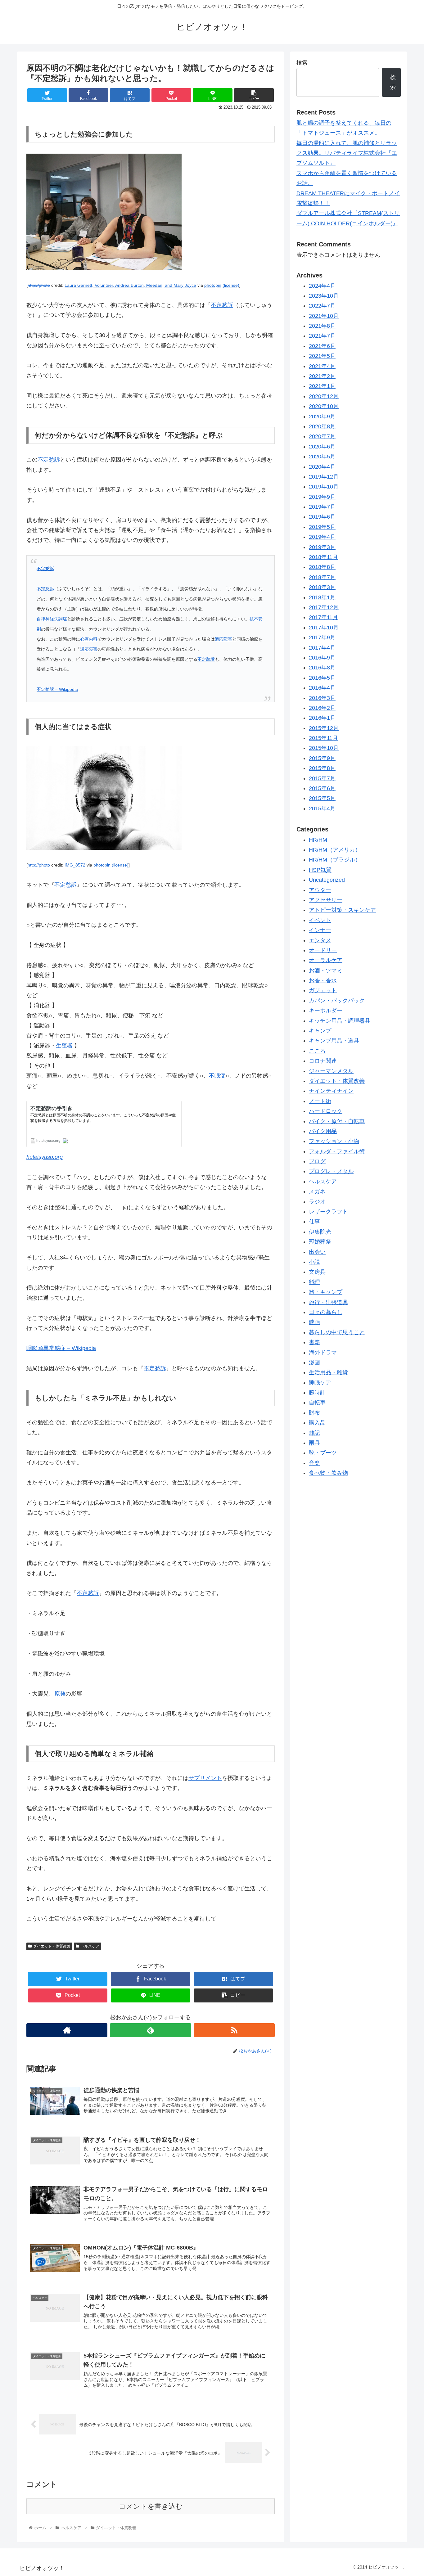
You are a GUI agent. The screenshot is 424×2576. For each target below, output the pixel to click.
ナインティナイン (331, 1091)
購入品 (317, 1423)
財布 (314, 1413)
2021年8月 (322, 326)
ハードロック (326, 1111)
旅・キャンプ (326, 1292)
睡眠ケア (320, 1383)
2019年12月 (324, 477)
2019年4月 (322, 537)
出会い (317, 1252)
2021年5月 (322, 356)
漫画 (314, 1363)
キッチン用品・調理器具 (340, 1021)
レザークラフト (328, 1212)
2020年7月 (322, 437)
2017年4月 (322, 648)
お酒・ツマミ (326, 971)
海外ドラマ (323, 1353)
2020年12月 (324, 397)
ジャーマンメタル (331, 1071)
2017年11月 (323, 618)
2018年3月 (322, 588)
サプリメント (205, 1778)
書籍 (314, 1343)
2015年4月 (322, 809)
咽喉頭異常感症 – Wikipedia (61, 1348)
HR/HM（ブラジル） (335, 860)
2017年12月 (324, 608)
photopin (213, 285)
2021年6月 (322, 346)
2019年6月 (322, 517)
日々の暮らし (326, 1313)
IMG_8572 (75, 865)
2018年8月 (322, 567)
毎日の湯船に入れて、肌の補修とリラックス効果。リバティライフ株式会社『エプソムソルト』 (347, 153)
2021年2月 (322, 376)
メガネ (317, 1192)
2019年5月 (322, 527)
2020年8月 (322, 427)
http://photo (39, 285)
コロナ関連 (323, 1061)
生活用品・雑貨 (328, 1373)
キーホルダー (326, 1011)
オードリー (323, 951)
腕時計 (317, 1393)
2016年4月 (322, 688)
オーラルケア (326, 961)
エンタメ (320, 940)
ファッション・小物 (334, 1142)
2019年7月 (322, 507)
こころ (317, 1051)
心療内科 (89, 639)
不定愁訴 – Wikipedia (57, 689)
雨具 (314, 1443)
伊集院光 (320, 1232)
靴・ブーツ (323, 1453)
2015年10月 (324, 748)
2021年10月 (324, 316)
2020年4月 (322, 467)
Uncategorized (327, 880)
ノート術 (320, 1101)
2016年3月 (322, 698)
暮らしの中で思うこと (337, 1333)
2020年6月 (322, 447)
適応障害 (223, 639)
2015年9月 (322, 759)
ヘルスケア (90, 1946)
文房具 (317, 1272)
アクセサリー (326, 900)
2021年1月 (322, 386)
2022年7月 (322, 306)
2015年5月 (322, 799)
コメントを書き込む (151, 2506)
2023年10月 (324, 296)
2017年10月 (324, 628)
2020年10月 (324, 407)
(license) (231, 285)
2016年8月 (322, 668)
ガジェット (323, 991)
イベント (320, 921)
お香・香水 (323, 981)
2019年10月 (324, 487)
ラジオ (317, 1202)
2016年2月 (322, 708)
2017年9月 (322, 638)
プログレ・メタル (331, 1172)
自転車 (317, 1403)
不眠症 (217, 1076)
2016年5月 (322, 678)
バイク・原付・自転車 (337, 1121)
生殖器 (64, 1046)
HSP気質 (320, 870)
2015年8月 (322, 768)
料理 (314, 1282)
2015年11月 (323, 738)
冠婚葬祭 (320, 1242)
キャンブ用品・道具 (334, 1041)
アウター (320, 890)
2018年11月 (323, 557)
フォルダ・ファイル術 (337, 1152)
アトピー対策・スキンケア (342, 910)
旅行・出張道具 (328, 1302)
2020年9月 (322, 417)
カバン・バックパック (337, 1001)
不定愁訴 (222, 305)
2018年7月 (322, 578)
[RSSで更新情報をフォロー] (234, 2030)
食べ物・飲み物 (328, 1473)
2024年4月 (322, 286)
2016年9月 (322, 658)
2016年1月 (322, 718)
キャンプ (320, 1031)
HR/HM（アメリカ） (335, 850)
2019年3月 (322, 547)
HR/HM (318, 840)
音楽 (314, 1463)
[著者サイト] (67, 2030)
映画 (314, 1322)
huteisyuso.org (45, 1157)
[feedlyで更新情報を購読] (150, 2030)
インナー (320, 930)
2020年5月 (322, 457)
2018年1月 (322, 598)
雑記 (314, 1433)
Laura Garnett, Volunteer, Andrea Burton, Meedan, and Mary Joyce (130, 285)
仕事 (314, 1222)
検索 (302, 63)
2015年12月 (324, 728)
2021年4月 (322, 367)
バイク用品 (323, 1132)
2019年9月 (322, 497)
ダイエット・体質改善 (52, 1946)
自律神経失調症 (52, 619)
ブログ (317, 1162)
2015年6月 (322, 789)
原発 (60, 1694)
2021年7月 (322, 336)
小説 (314, 1262)
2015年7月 (322, 779)
